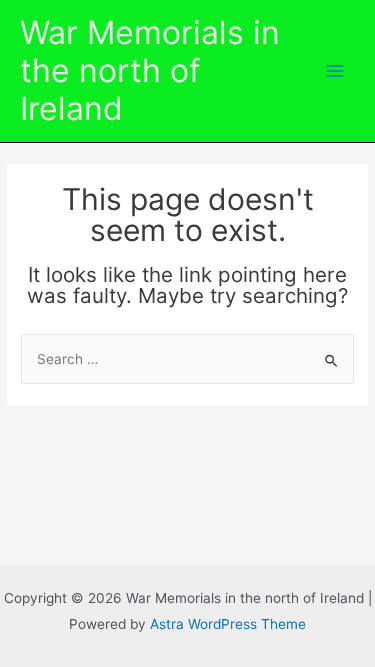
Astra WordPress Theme (228, 624)
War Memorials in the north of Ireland (150, 71)
